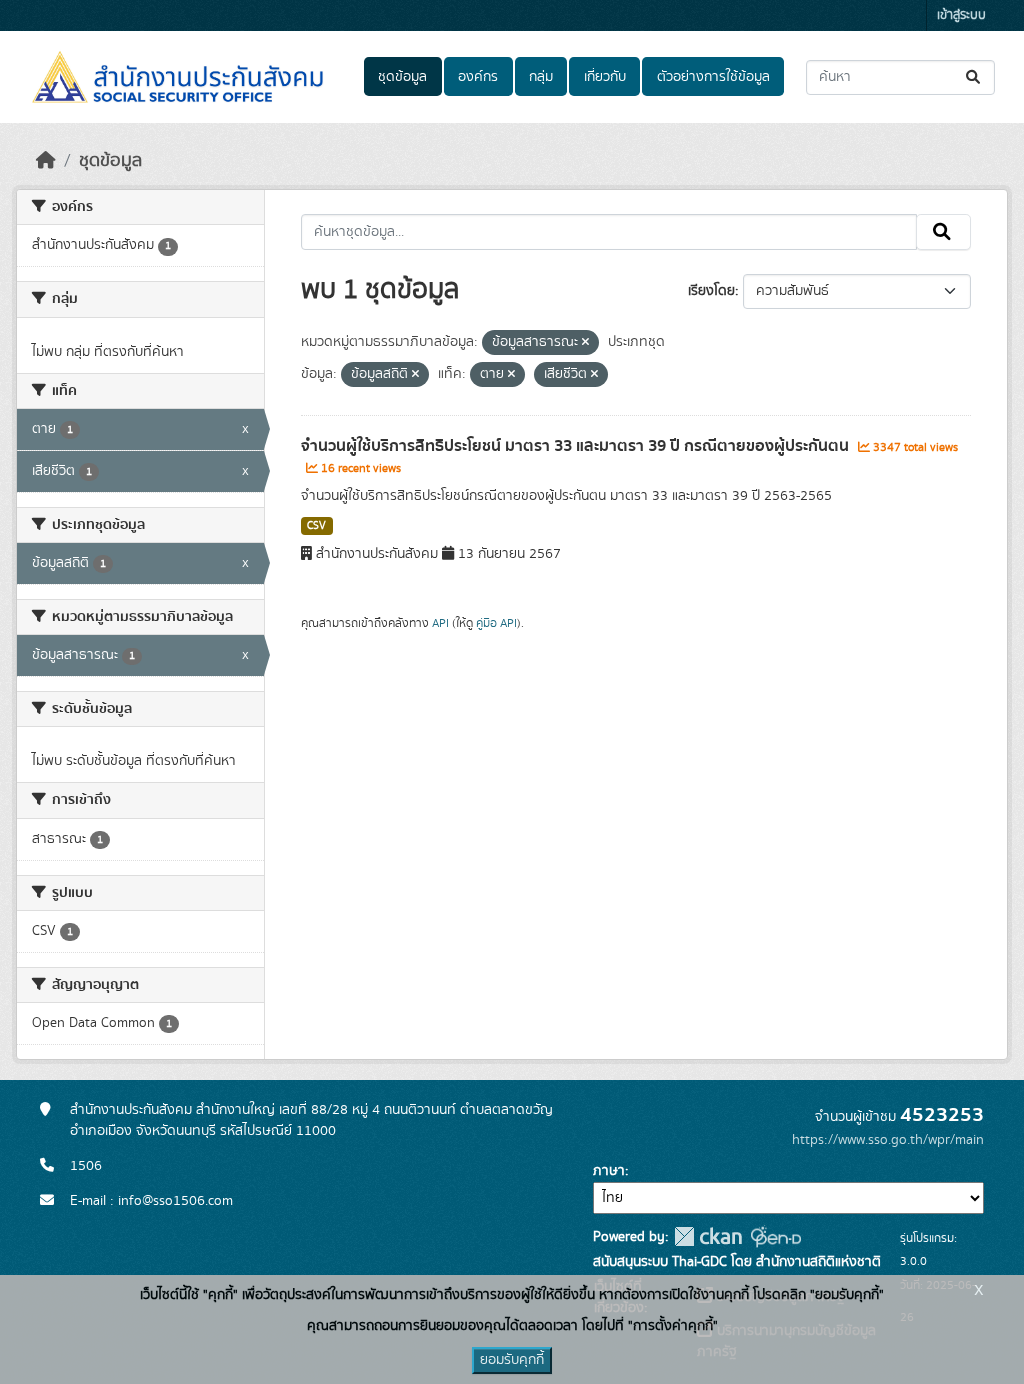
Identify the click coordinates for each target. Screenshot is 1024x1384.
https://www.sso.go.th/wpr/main (888, 1140)
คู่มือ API (496, 623)
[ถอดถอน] (585, 343)
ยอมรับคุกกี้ (512, 1360)
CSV (316, 526)
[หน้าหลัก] (46, 161)
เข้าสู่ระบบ (961, 15)
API (440, 623)
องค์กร (478, 77)
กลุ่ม (541, 77)
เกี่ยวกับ (605, 77)
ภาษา (609, 1171)
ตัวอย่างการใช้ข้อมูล (713, 77)
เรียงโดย (711, 291)
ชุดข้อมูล (402, 77)
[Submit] (974, 77)
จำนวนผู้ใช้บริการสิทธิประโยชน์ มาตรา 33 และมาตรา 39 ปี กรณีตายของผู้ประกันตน (577, 446)
